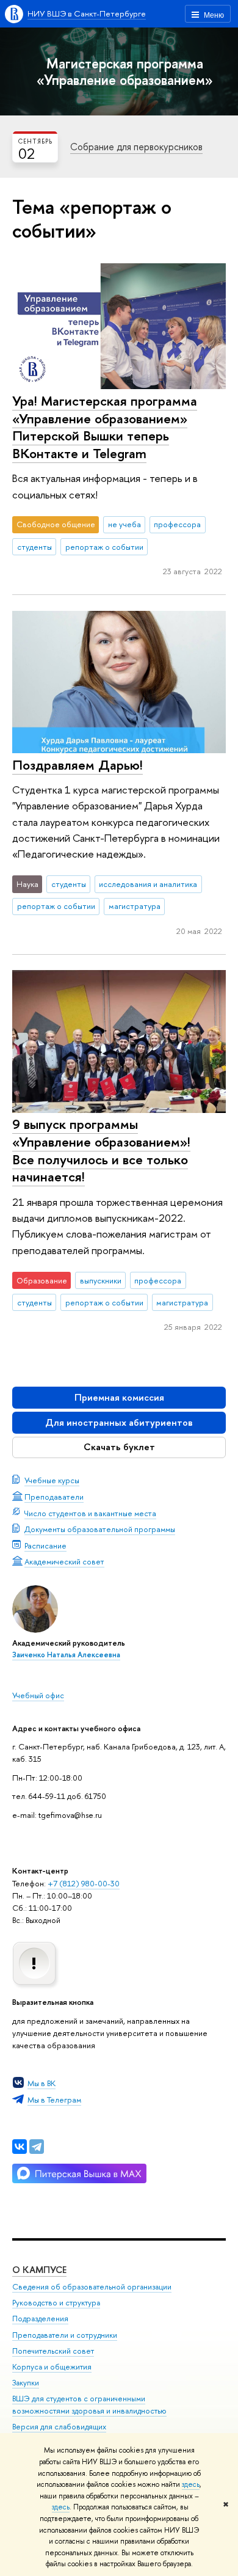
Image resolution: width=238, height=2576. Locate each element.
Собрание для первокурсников (136, 147)
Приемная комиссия (119, 1397)
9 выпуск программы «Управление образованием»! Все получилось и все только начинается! (101, 1150)
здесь (191, 2484)
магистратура (135, 906)
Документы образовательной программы (100, 1529)
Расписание (45, 1545)
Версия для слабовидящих (59, 2427)
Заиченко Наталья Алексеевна (66, 1655)
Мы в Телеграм (54, 2100)
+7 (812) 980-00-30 (84, 1883)
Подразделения (40, 2319)
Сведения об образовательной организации (92, 2287)
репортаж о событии (104, 547)
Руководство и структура (56, 2303)
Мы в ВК (41, 2083)
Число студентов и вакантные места (90, 1513)
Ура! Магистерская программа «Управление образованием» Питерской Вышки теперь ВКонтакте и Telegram (105, 427)
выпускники (101, 1280)
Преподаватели (54, 1497)
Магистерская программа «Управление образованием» (125, 71)
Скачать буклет (119, 1447)
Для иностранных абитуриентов (119, 1422)
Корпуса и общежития (52, 2367)
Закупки (26, 2383)
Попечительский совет (53, 2351)
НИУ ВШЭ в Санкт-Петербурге (87, 13)
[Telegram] (37, 2147)
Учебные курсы (52, 1480)
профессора (177, 524)
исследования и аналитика (148, 884)
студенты (34, 547)
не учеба (124, 524)
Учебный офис (38, 1695)
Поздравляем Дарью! (78, 765)
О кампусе (39, 2270)
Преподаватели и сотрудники (65, 2335)
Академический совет (64, 1561)
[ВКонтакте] (20, 2147)
